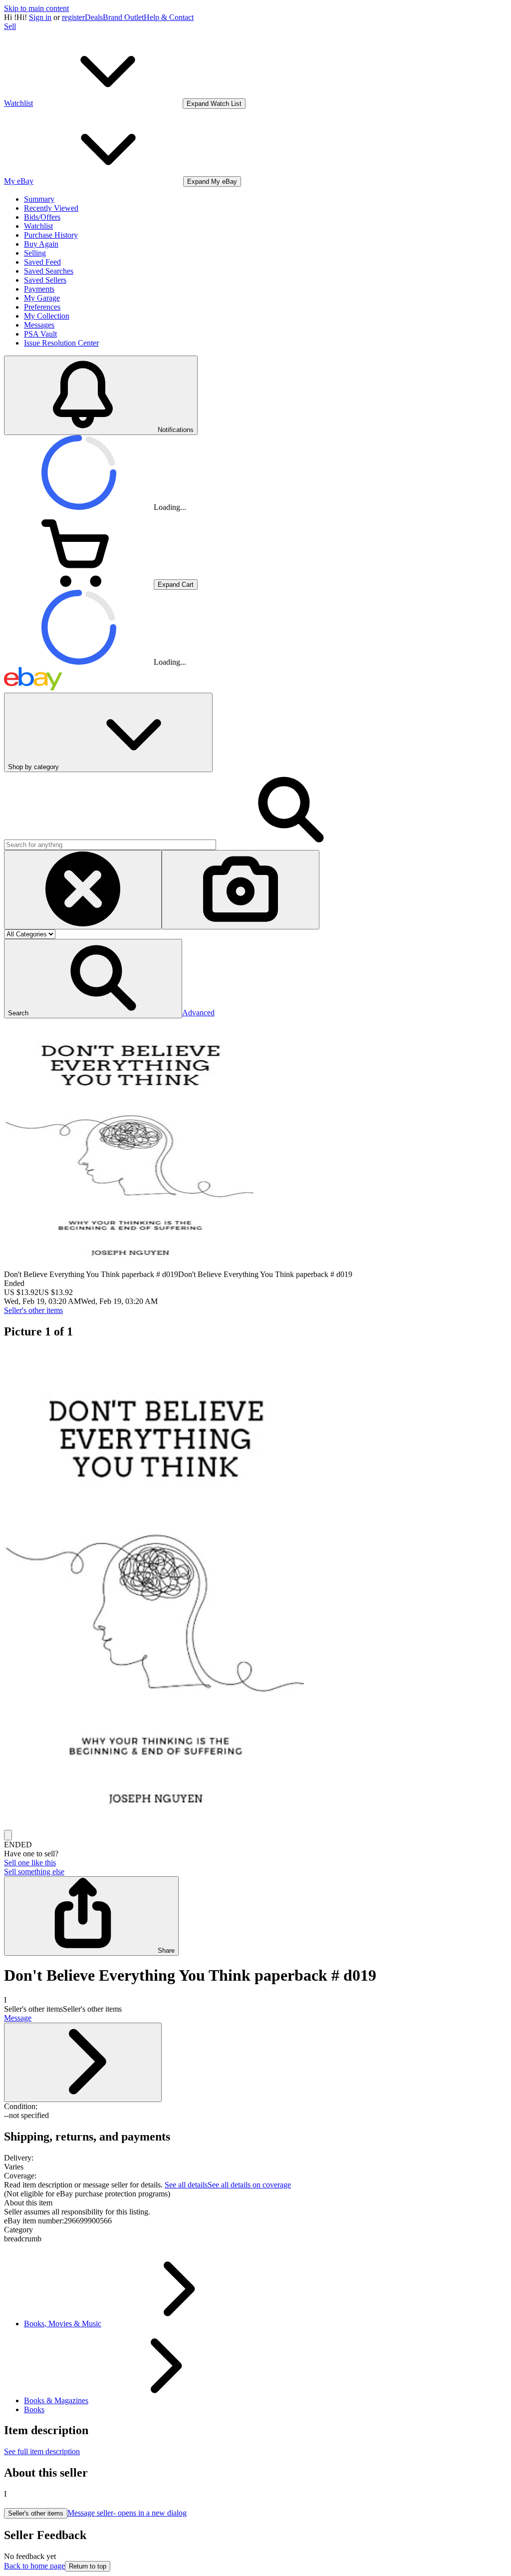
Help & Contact (169, 17)
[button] (93, 979)
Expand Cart (176, 585)
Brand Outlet (123, 17)
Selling (35, 253)
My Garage (42, 298)
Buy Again (41, 244)
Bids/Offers (42, 217)
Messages (39, 325)
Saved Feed (42, 262)
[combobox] (110, 845)
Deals (94, 17)
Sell (10, 26)
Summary (39, 199)
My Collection (47, 316)
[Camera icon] (241, 890)
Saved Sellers (45, 280)
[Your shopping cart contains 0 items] (79, 584)
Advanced (198, 1013)
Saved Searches (49, 271)
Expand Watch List (214, 104)
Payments (39, 289)
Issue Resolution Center (61, 343)
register (73, 17)
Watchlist (38, 226)
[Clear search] (83, 890)
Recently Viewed (51, 208)
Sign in (40, 17)
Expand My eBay (212, 182)
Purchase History (51, 235)
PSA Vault (40, 334)
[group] (255, 1589)
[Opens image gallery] (8, 1835)
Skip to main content (36, 8)
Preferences (42, 307)
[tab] (255, 2203)
